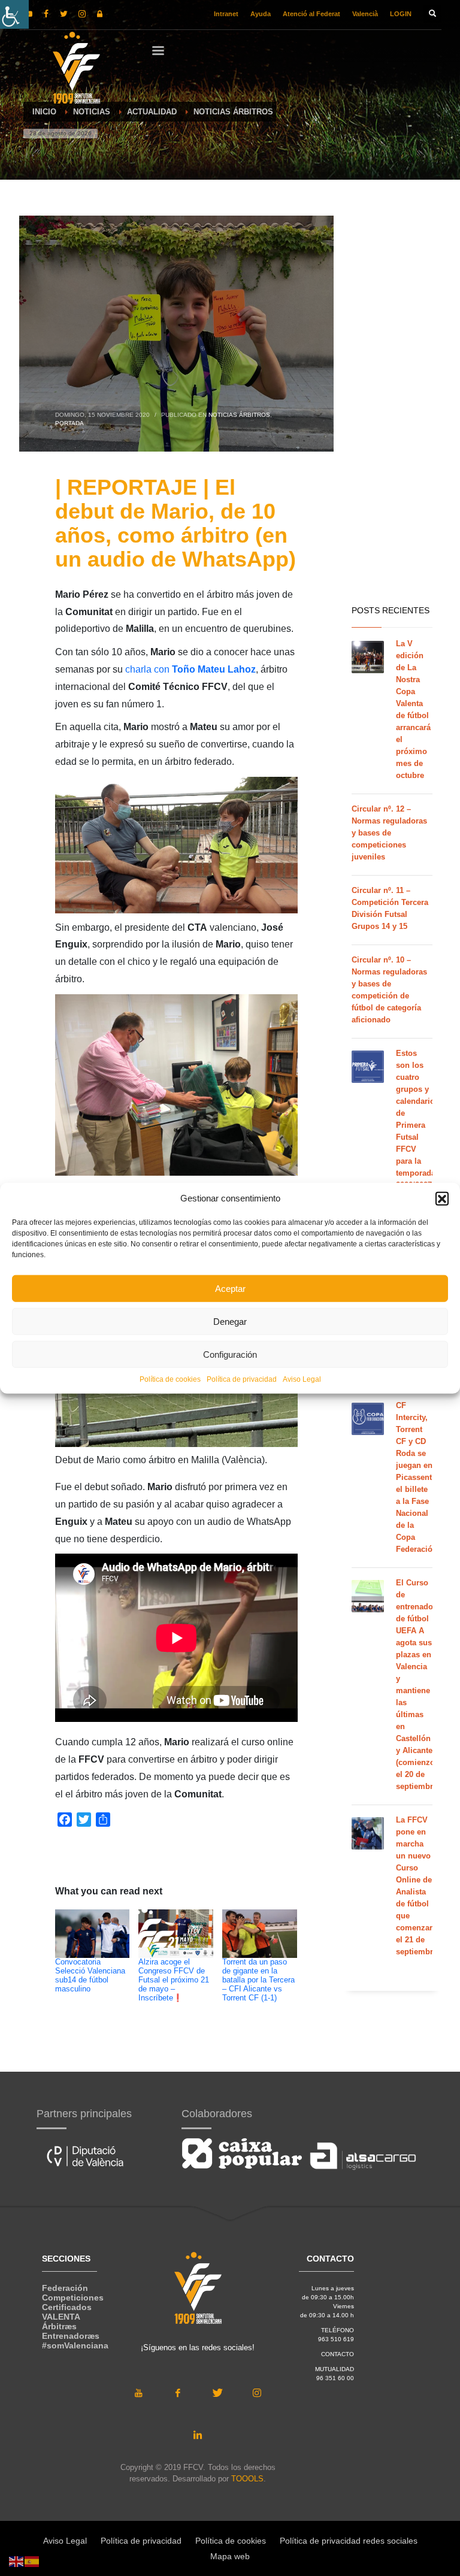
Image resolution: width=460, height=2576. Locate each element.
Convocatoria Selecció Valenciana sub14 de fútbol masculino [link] (90, 1976)
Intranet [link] (226, 14)
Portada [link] (69, 423)
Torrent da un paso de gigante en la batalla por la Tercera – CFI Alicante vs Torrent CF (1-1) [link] (258, 1980)
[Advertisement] (392, 407)
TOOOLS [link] (247, 2479)
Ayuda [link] (261, 14)
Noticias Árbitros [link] (239, 415)
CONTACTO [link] (338, 2354)
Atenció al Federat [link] (311, 14)
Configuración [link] (230, 1354)
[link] (14, 14)
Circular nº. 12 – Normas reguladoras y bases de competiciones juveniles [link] (389, 833)
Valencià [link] (365, 14)
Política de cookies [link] (170, 1379)
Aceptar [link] (230, 1288)
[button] (442, 1198)
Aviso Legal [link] (302, 1379)
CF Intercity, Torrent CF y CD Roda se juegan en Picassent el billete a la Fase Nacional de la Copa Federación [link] (417, 1477)
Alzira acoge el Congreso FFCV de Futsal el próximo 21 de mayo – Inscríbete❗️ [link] (174, 1980)
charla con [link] (190, 669)
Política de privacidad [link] (242, 1379)
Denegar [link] (230, 1321)
